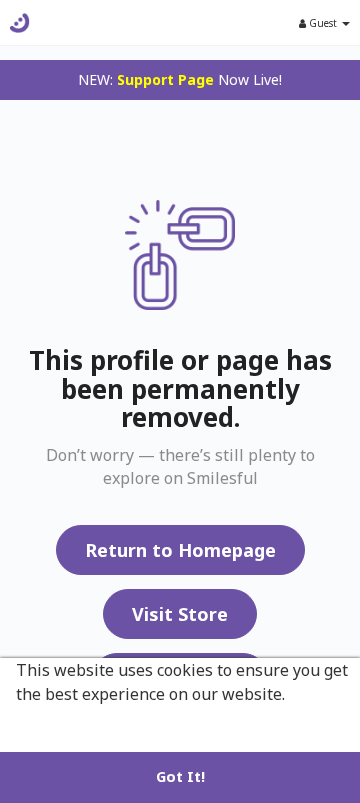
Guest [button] (323, 23)
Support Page (165, 79)
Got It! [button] (180, 776)
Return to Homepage (180, 550)
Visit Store (180, 614)
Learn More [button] (63, 721)
